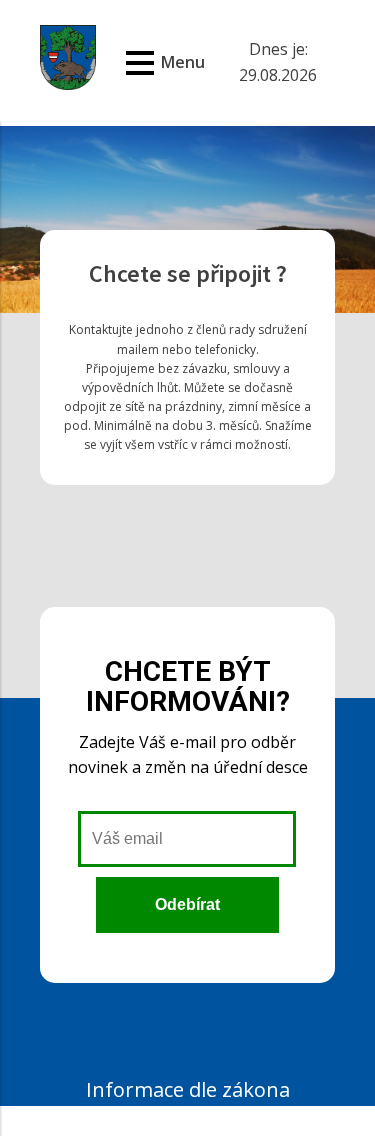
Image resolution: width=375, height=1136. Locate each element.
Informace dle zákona (188, 1089)
